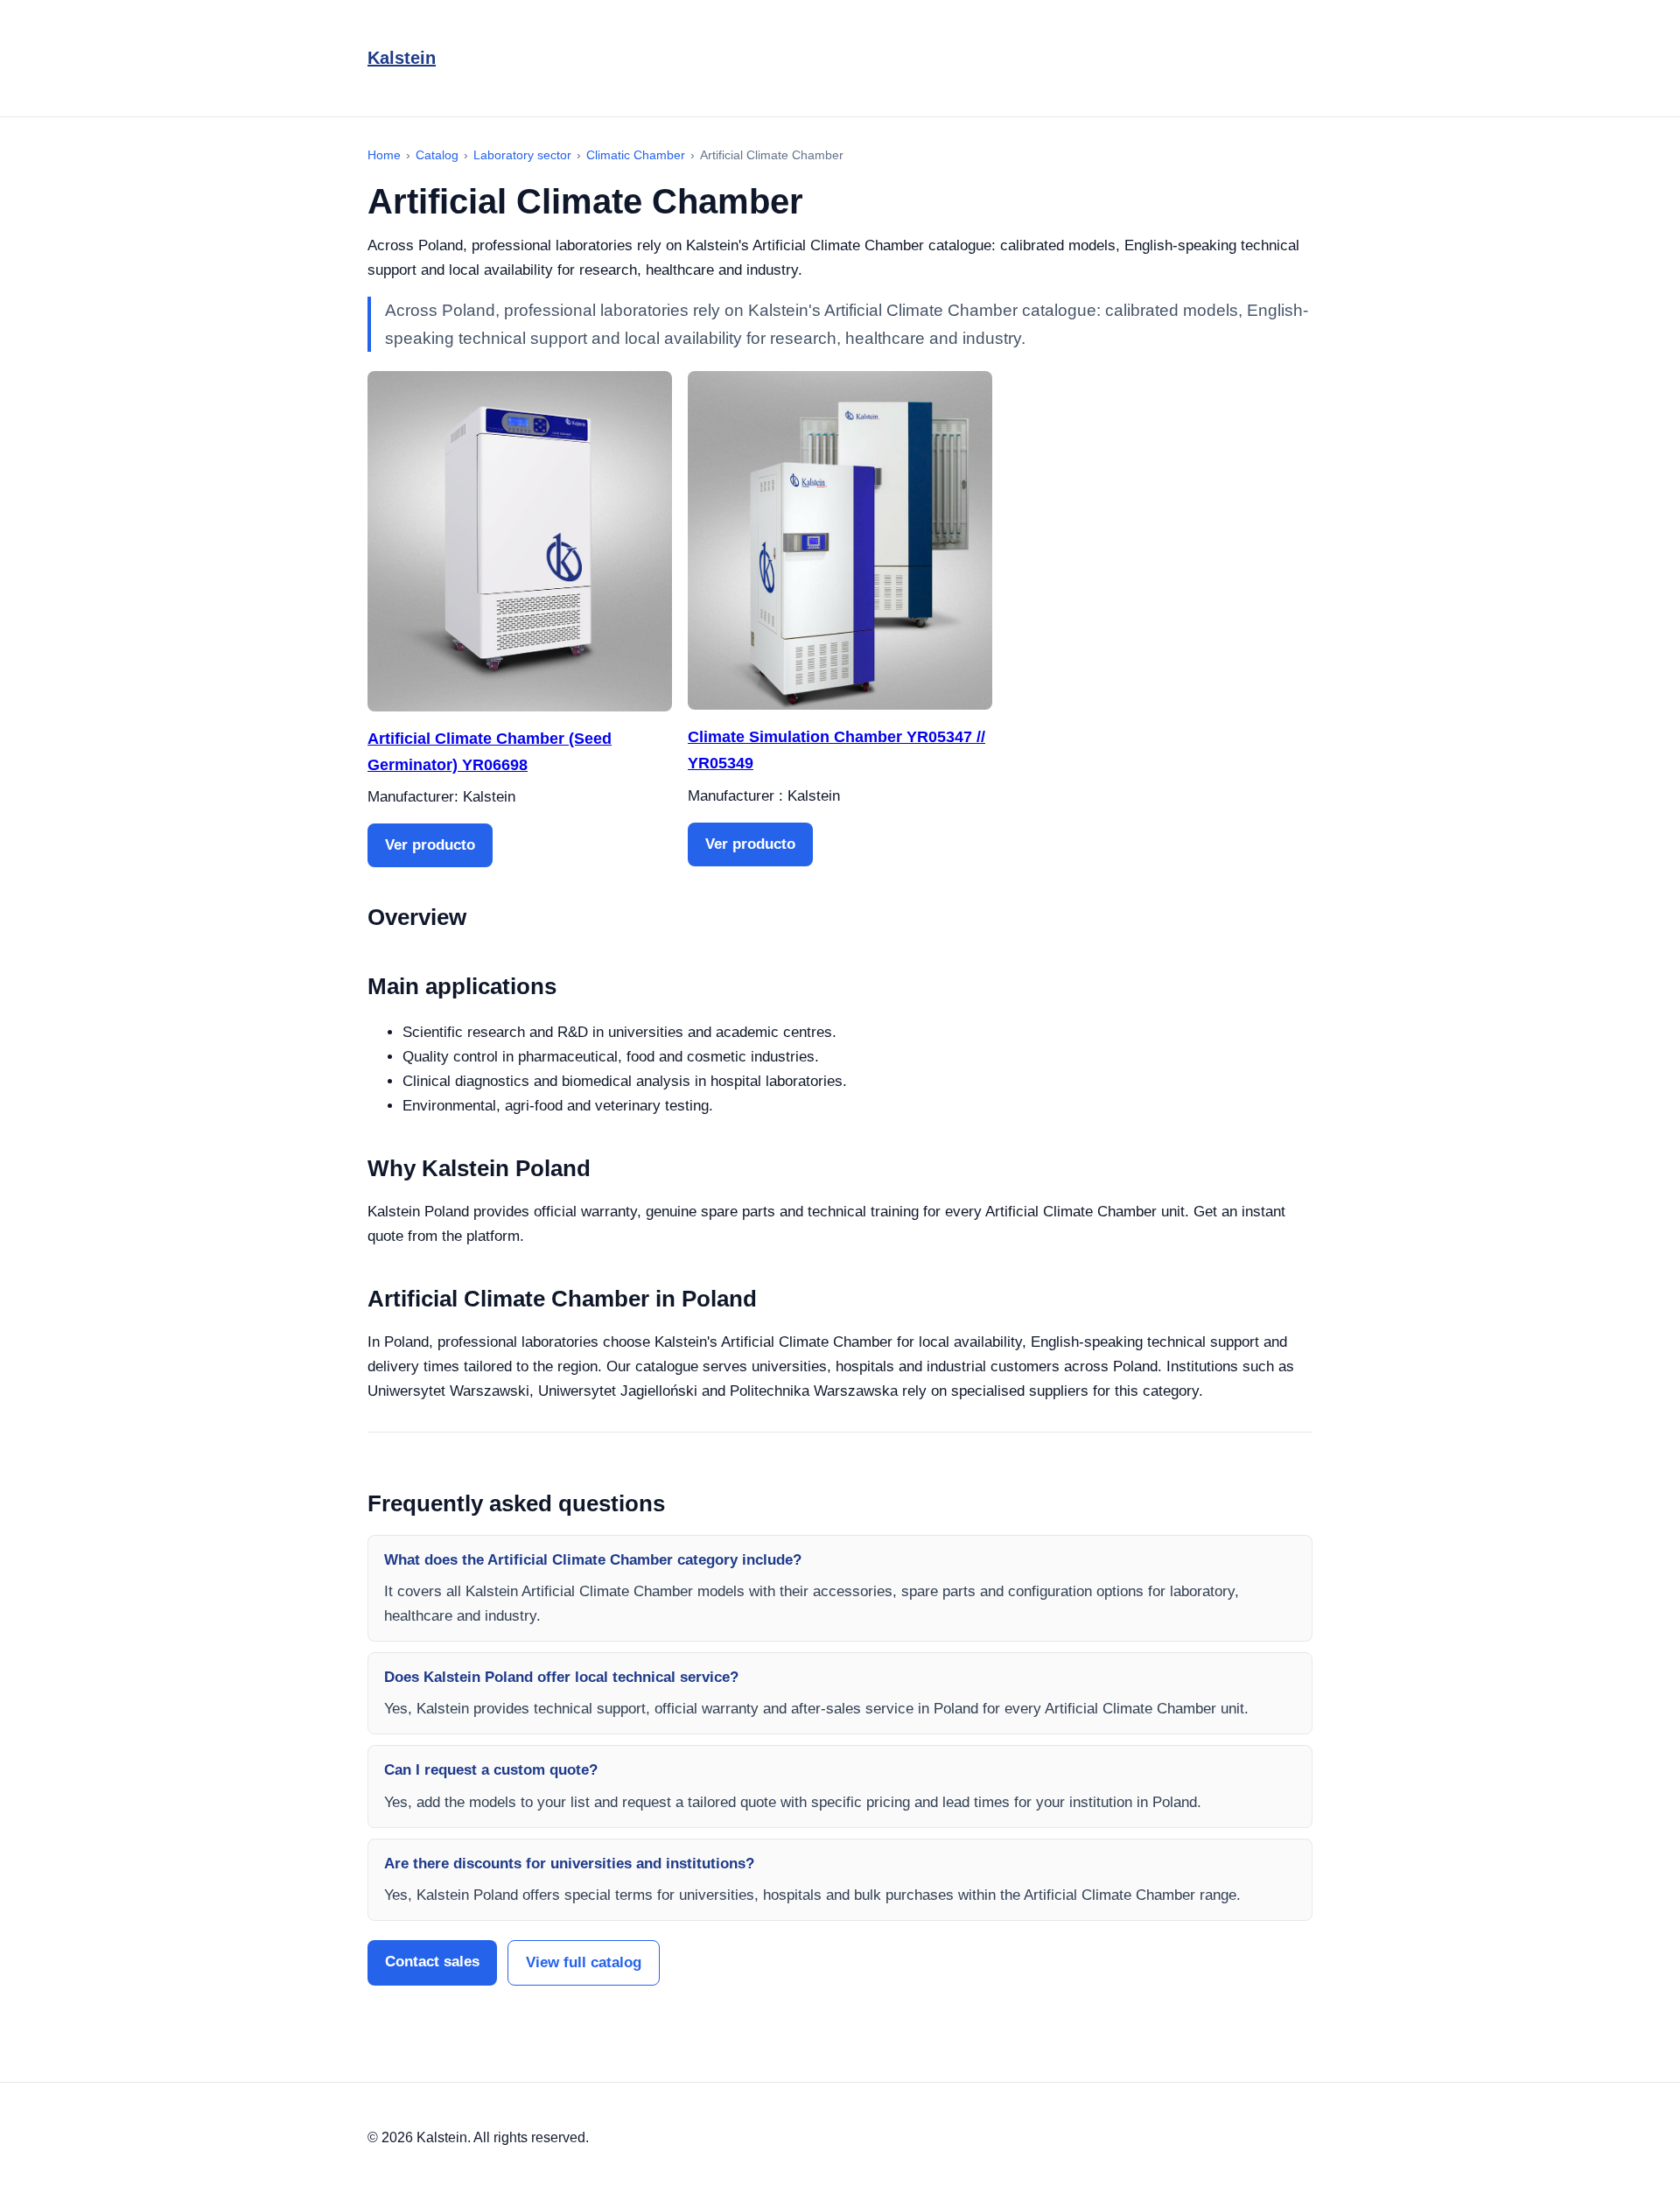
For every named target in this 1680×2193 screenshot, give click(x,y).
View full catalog (584, 1962)
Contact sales (432, 1962)
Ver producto (430, 845)
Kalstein (402, 58)
